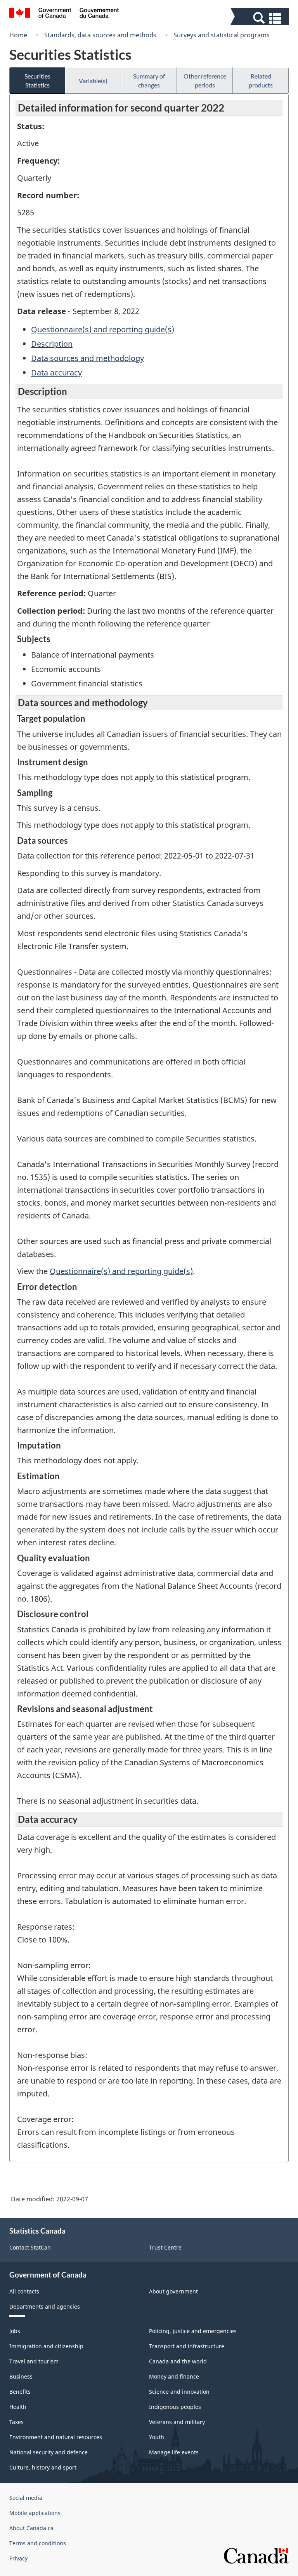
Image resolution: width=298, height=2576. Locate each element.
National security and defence (49, 2452)
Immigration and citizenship (46, 2346)
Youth (157, 2437)
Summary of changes (149, 80)
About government (173, 2291)
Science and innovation (179, 2392)
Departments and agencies (45, 2306)
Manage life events (174, 2452)
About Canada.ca (31, 2528)
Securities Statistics (37, 80)
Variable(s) (93, 81)
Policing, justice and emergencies (193, 2331)
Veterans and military (177, 2422)
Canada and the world (178, 2361)
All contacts (24, 2291)
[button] (261, 18)
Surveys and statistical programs (222, 35)
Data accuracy (56, 373)
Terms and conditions (38, 2543)
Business (21, 2376)
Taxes (16, 2422)
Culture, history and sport (43, 2467)
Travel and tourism (34, 2361)
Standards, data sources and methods (100, 35)
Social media (26, 2498)
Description (52, 344)
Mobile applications (35, 2513)
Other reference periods (205, 80)
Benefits (20, 2392)
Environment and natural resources (56, 2437)
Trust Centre (165, 2247)
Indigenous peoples (175, 2407)
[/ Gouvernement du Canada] (64, 14)
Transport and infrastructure (187, 2346)
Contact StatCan (30, 2247)
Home (18, 35)
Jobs (15, 2331)
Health (18, 2407)
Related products (261, 80)
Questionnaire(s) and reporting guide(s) (103, 329)
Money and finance (174, 2376)
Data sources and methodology (87, 358)
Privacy (18, 2558)
